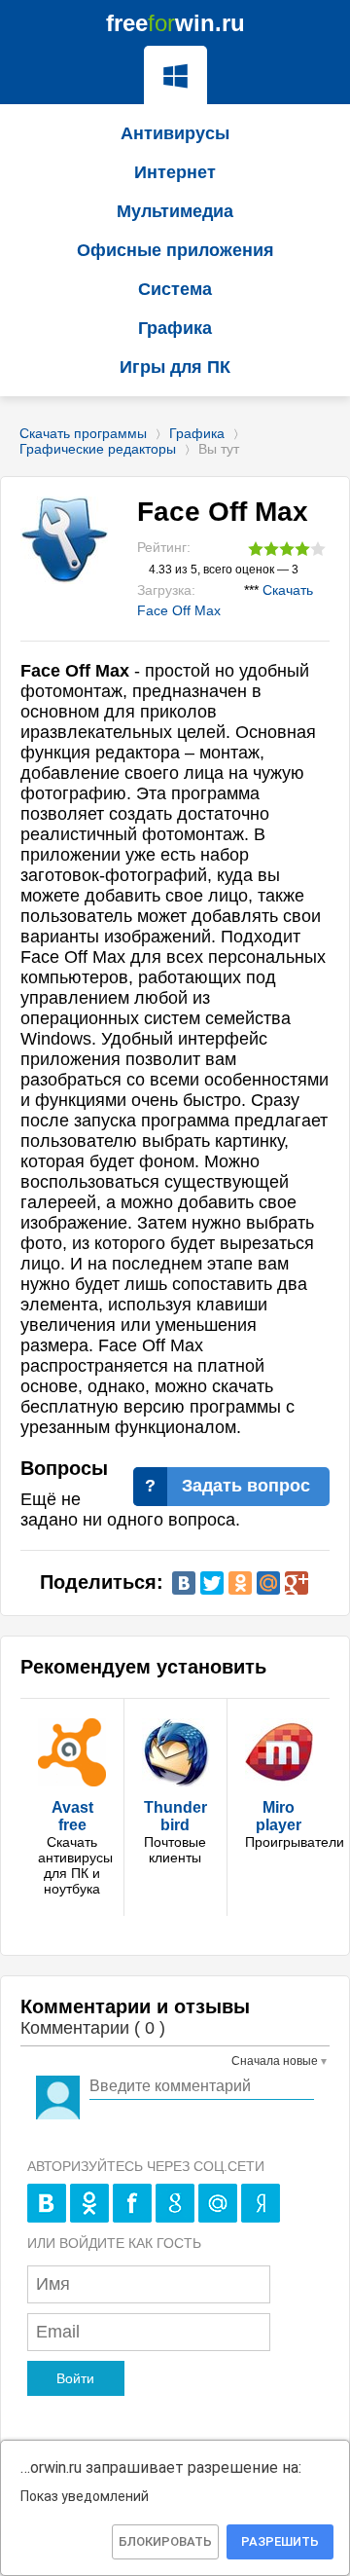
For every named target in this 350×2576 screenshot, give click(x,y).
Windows (175, 75)
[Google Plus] (297, 1583)
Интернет (175, 172)
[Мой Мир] (268, 1583)
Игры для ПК (175, 367)
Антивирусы (175, 133)
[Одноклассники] (240, 1583)
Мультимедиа (175, 211)
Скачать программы (83, 433)
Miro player (279, 1816)
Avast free (72, 1816)
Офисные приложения (175, 250)
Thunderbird (175, 1816)
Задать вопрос (246, 1486)
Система (175, 289)
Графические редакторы (98, 449)
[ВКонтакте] (184, 1583)
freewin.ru (175, 23)
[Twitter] (212, 1583)
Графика (197, 433)
